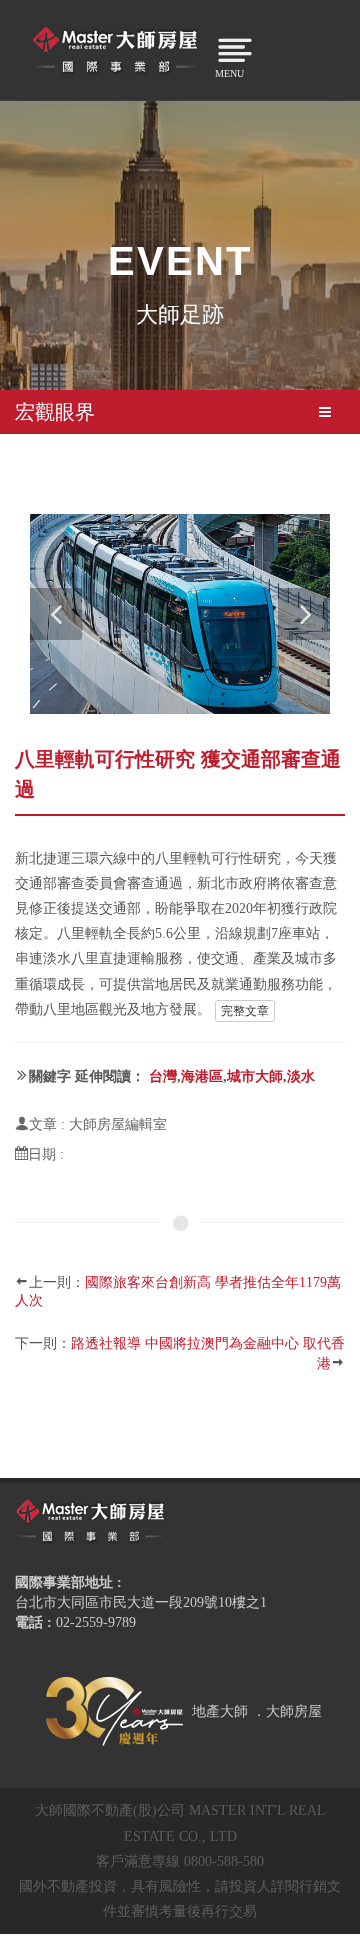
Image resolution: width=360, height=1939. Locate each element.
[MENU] (222, 47)
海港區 (202, 1076)
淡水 (301, 1076)
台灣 (163, 1076)
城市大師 (255, 1076)
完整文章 (245, 1011)
